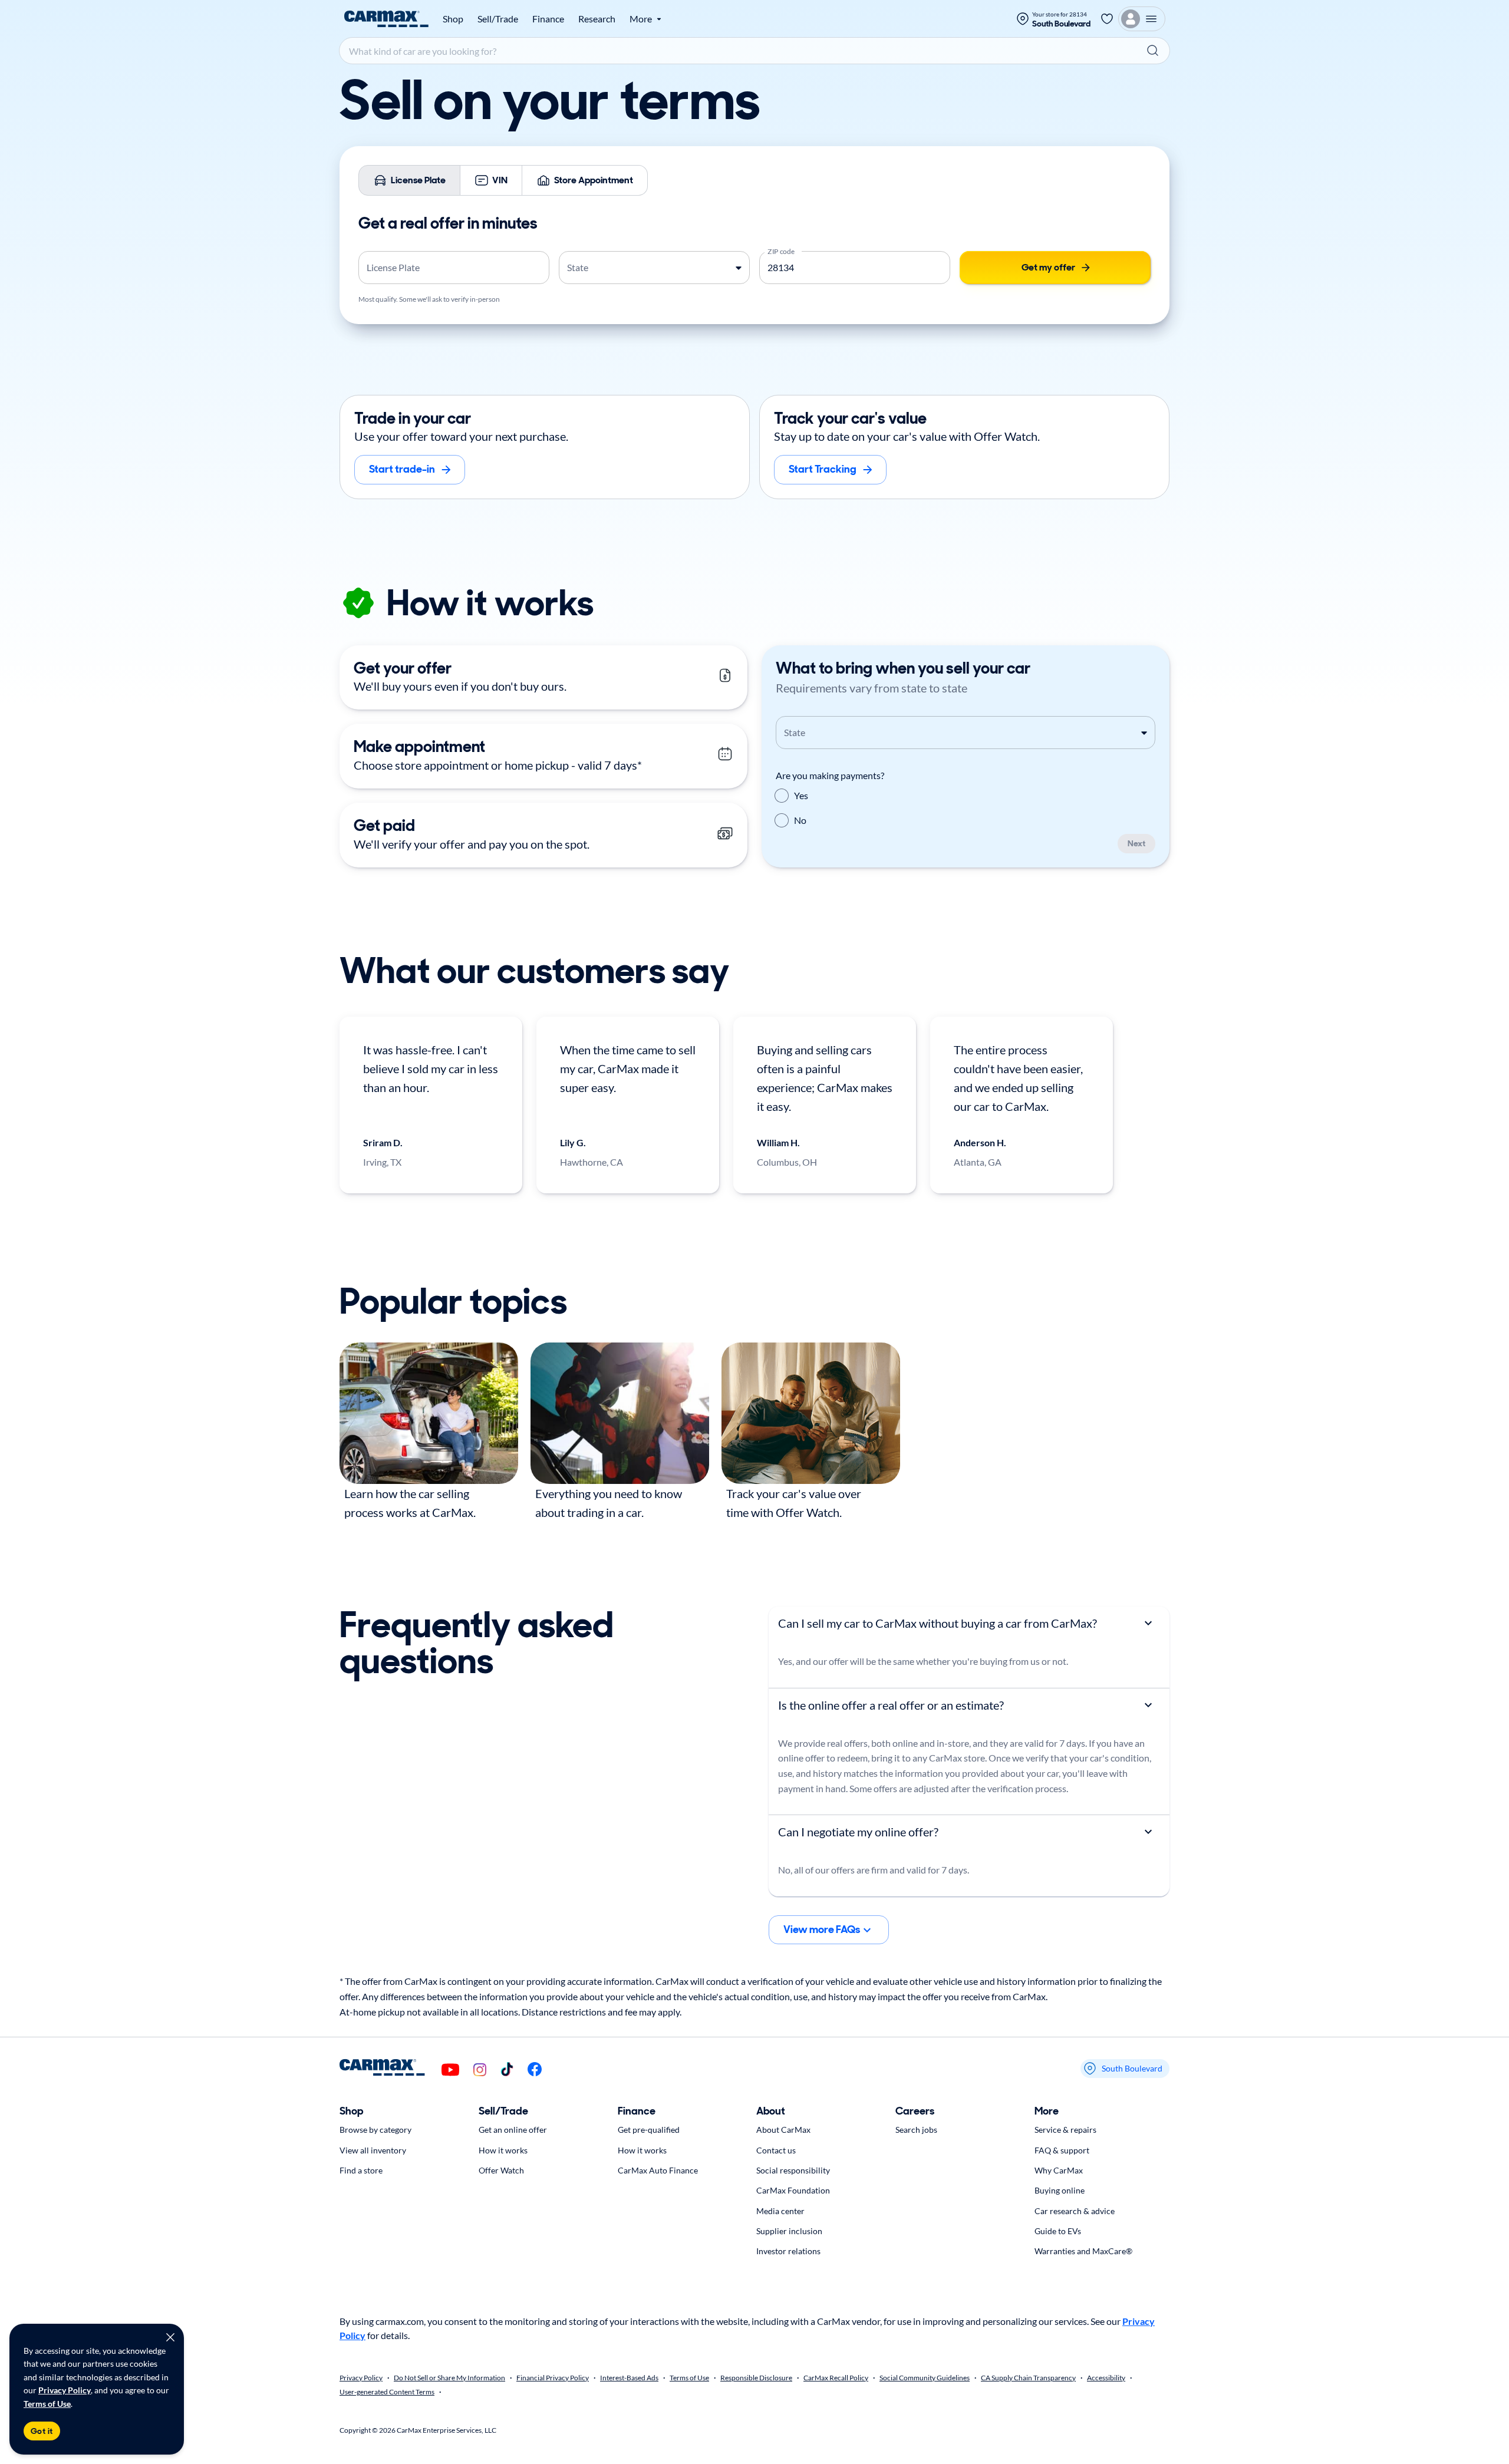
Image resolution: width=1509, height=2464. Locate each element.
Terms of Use (47, 2404)
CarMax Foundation (793, 2190)
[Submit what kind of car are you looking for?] (1153, 51)
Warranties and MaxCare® (1083, 2251)
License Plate (418, 180)
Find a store (361, 2170)
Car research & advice (1075, 2211)
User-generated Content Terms (387, 2392)
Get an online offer (513, 2130)
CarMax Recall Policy (836, 2378)
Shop (453, 19)
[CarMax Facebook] (535, 2070)
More (1047, 2111)
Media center (780, 2211)
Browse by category (375, 2130)
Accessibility (1106, 2378)
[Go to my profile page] (1142, 19)
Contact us (776, 2150)
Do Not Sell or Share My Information (449, 2378)
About (771, 2111)
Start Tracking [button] (823, 469)
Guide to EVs (1058, 2231)
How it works (503, 2150)
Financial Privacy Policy (553, 2378)
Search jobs (916, 2130)
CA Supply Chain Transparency (1028, 2378)
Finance (548, 19)
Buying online (1060, 2190)
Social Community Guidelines (925, 2378)
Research (597, 19)
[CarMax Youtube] (450, 2071)
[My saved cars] (1107, 19)
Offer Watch (501, 2170)
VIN (500, 180)
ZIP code (781, 250)
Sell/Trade (498, 19)
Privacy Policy (65, 2390)
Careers (915, 2111)
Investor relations (788, 2251)
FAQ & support (1062, 2150)
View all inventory (373, 2150)
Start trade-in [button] (402, 469)
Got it (42, 2431)
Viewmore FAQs (822, 1929)
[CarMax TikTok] (507, 2070)
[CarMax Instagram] (480, 2071)
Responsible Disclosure (756, 2378)
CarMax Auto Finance (658, 2170)
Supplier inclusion (789, 2231)
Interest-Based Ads (629, 2378)
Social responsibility (793, 2170)
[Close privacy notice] (170, 2337)
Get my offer (1048, 267)
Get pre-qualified (649, 2130)
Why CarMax (1059, 2170)
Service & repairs (1065, 2130)
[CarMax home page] (386, 19)
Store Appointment (594, 180)
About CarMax (783, 2130)
